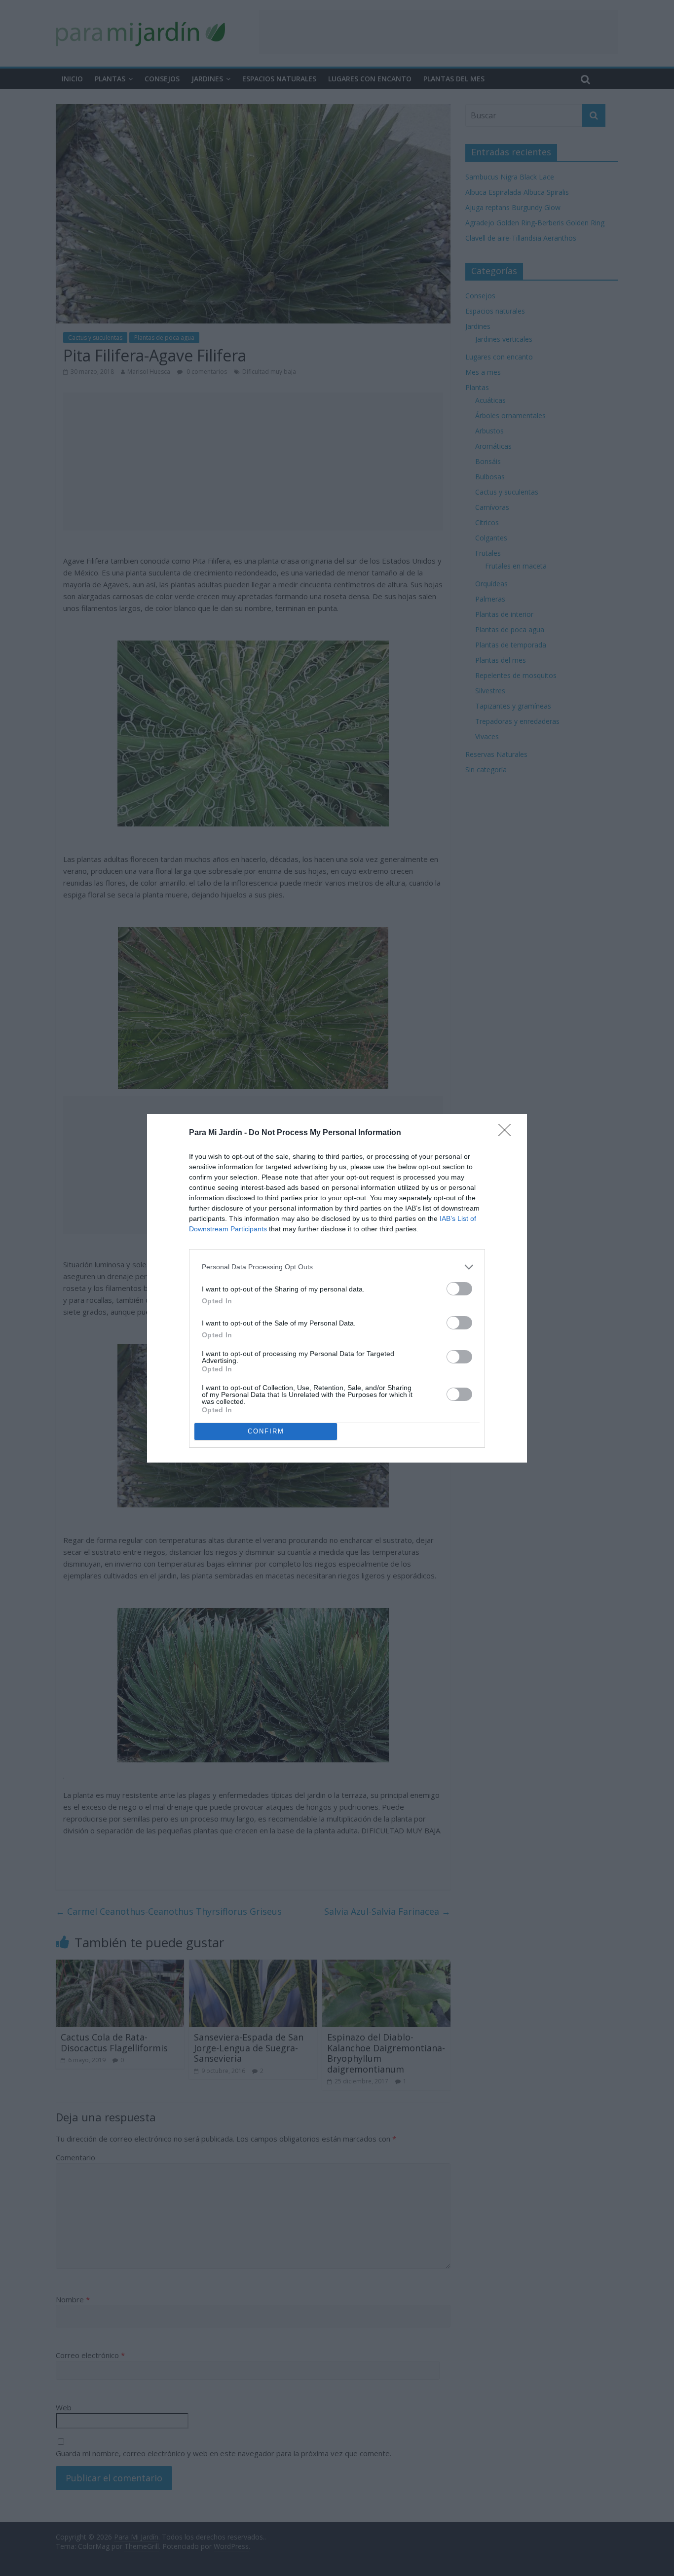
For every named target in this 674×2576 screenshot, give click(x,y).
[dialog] (337, 1288)
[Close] (508, 1133)
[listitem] (337, 1267)
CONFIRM (266, 1431)
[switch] (459, 1289)
